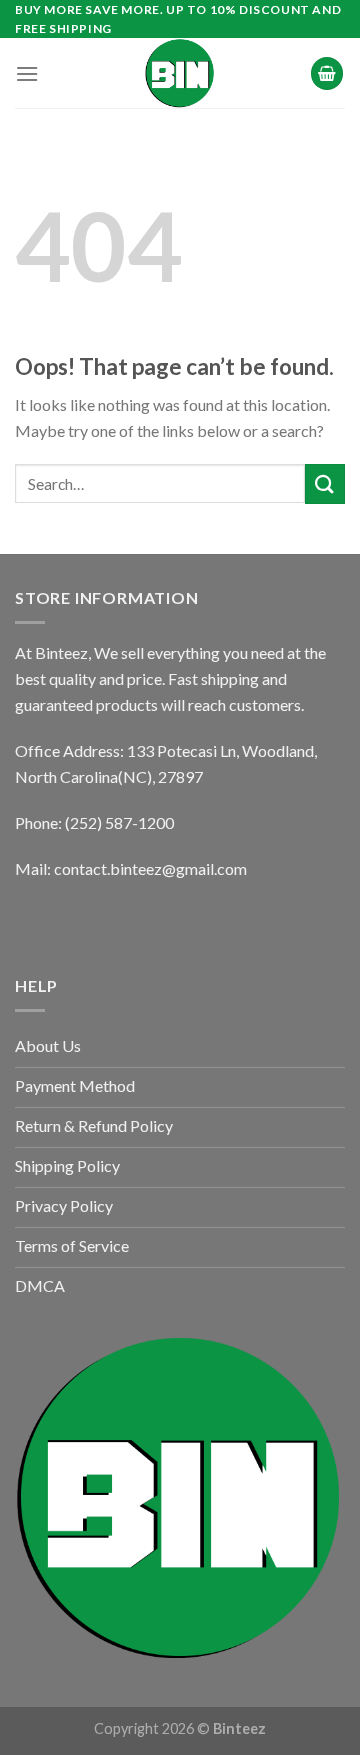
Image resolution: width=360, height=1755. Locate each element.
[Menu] (27, 73)
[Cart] (327, 73)
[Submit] (325, 483)
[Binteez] (180, 73)
